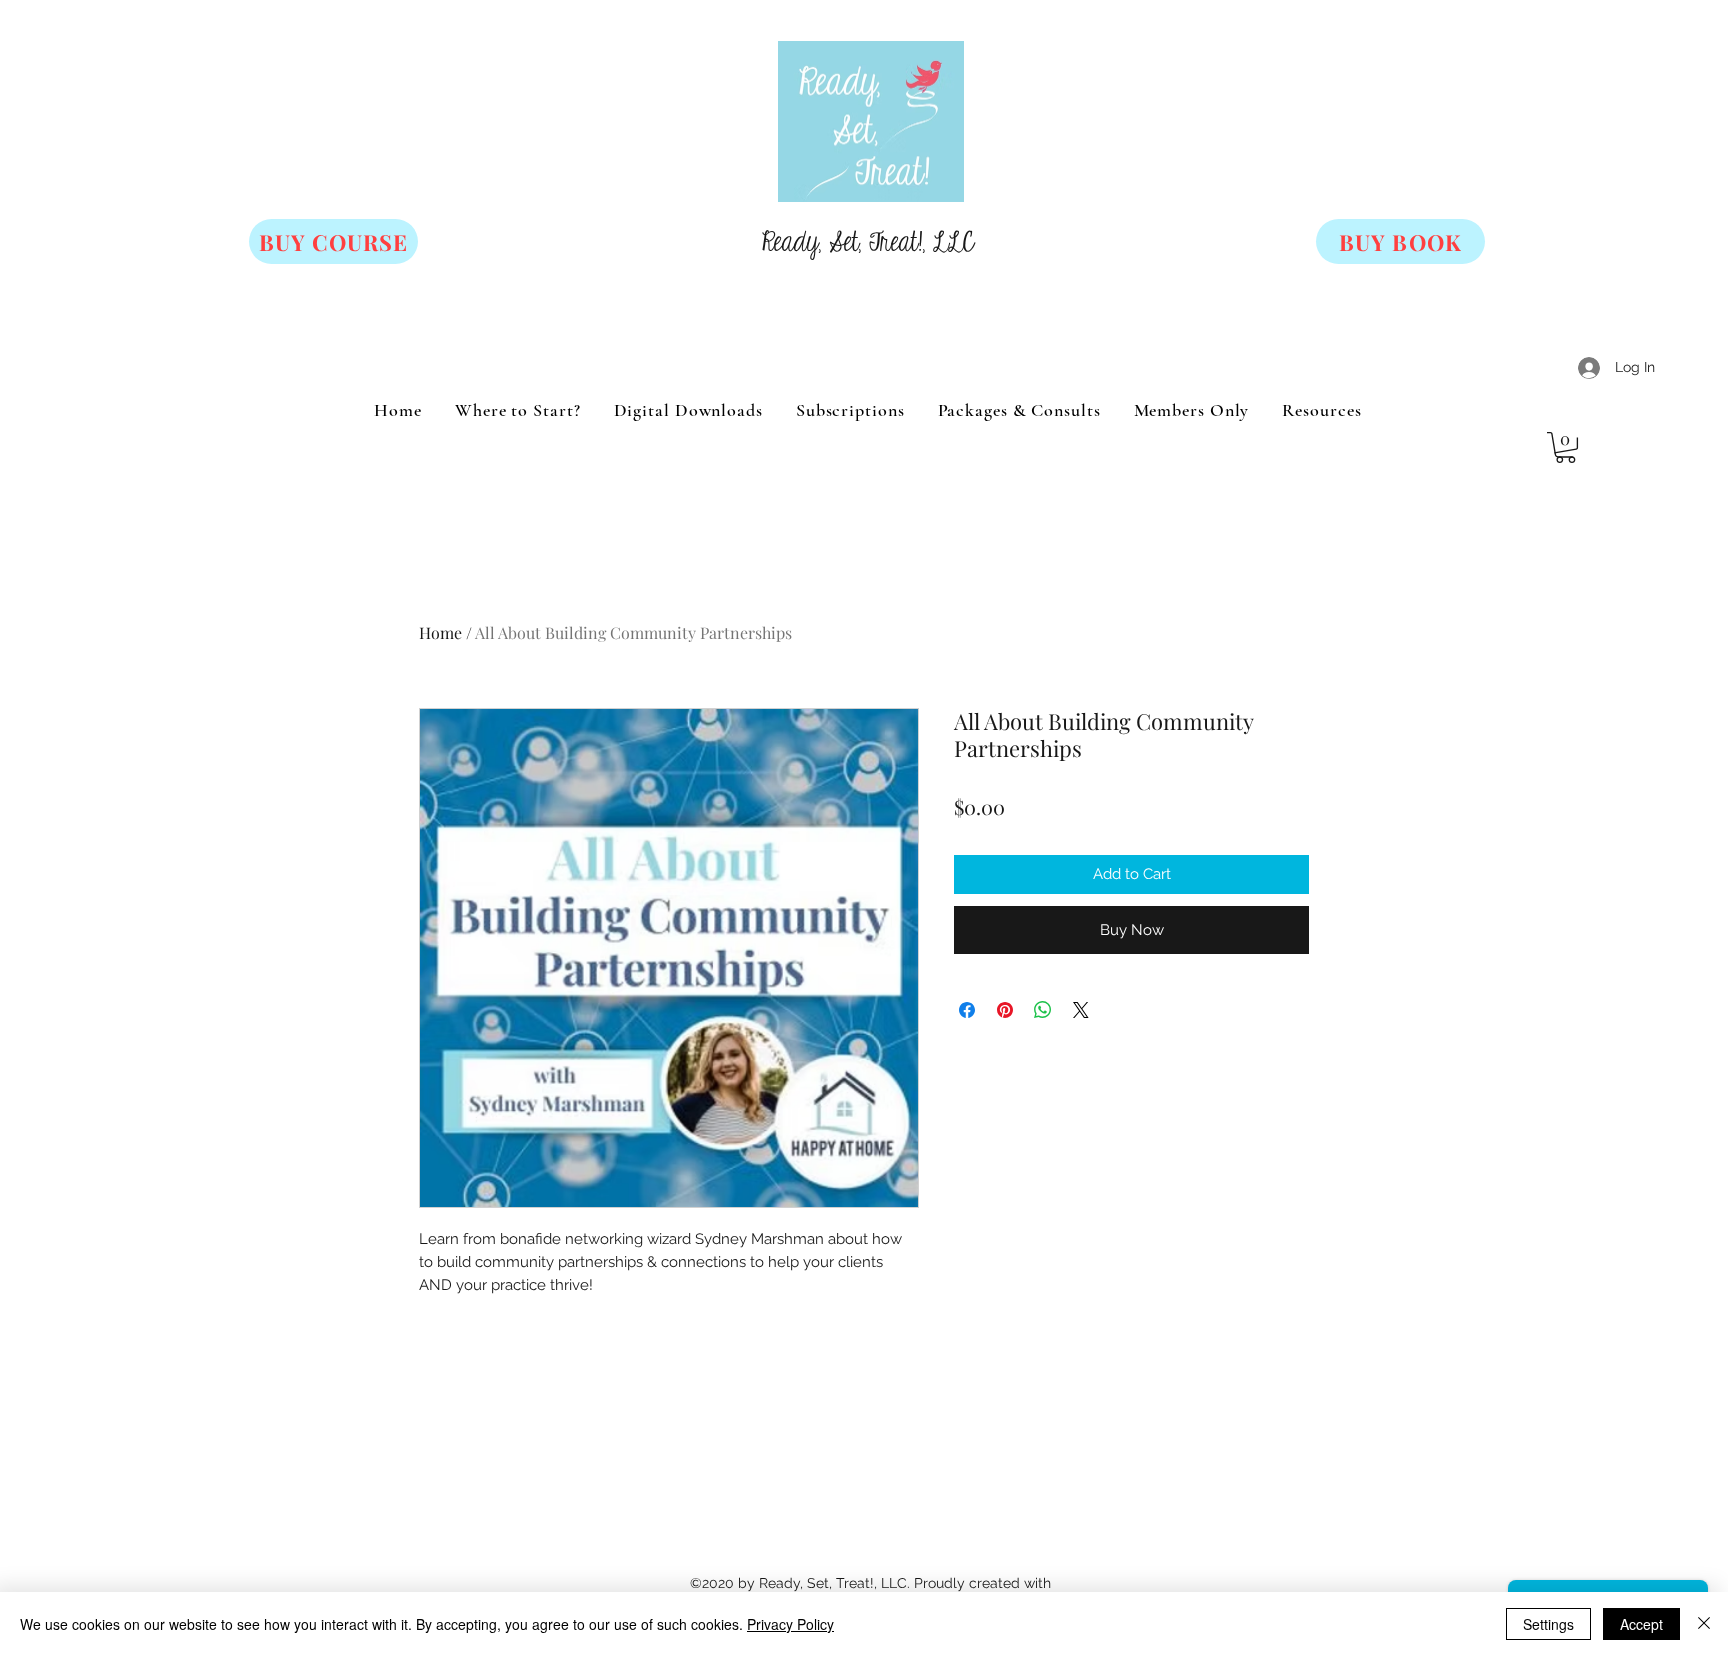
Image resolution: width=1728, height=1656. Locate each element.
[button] (1565, 447)
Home (440, 632)
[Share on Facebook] (967, 1010)
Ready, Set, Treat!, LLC (868, 243)
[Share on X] (1081, 1010)
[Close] (1704, 1624)
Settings (1548, 1624)
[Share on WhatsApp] (1043, 1010)
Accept (1641, 1624)
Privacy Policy (790, 1624)
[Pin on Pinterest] (1005, 1010)
